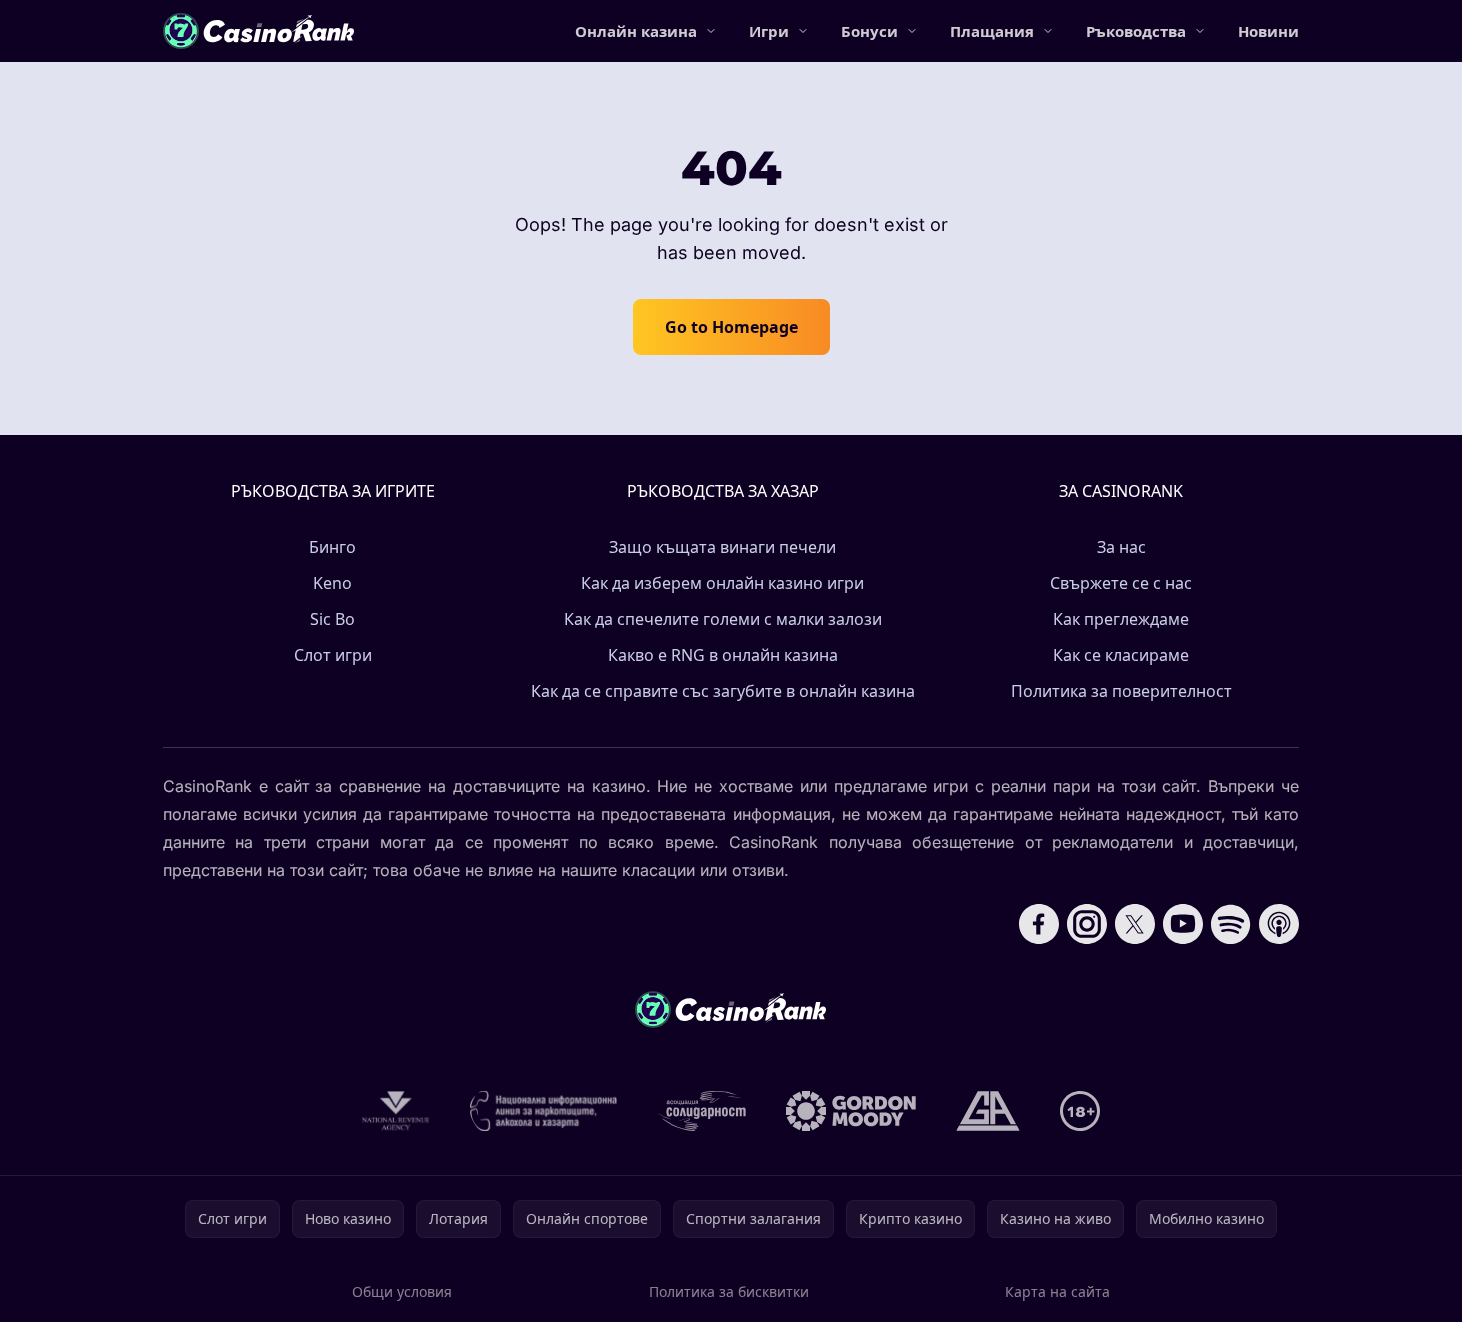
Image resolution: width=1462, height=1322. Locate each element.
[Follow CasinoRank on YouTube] (1183, 924)
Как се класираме (1121, 655)
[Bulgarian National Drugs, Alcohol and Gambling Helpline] (544, 1111)
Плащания (992, 31)
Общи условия (402, 1291)
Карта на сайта (1057, 1291)
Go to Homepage (731, 327)
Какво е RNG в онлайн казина (723, 655)
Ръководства (1136, 31)
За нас (1121, 547)
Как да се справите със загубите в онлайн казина (723, 691)
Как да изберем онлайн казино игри (722, 583)
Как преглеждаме (1121, 619)
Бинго (332, 547)
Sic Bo (332, 619)
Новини (1268, 31)
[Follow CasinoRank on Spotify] (1231, 924)
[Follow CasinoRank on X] (1135, 924)
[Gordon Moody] (851, 1111)
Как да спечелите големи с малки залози (723, 619)
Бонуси (869, 31)
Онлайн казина (636, 31)
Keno (332, 583)
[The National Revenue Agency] (396, 1111)
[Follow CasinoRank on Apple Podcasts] (1279, 924)
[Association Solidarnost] (702, 1111)
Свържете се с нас (1121, 583)
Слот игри (333, 655)
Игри (769, 31)
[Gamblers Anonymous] (988, 1111)
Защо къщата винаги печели (722, 547)
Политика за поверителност (1121, 691)
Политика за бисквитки (729, 1291)
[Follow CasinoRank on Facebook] (1039, 924)
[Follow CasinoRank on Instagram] (1087, 924)
